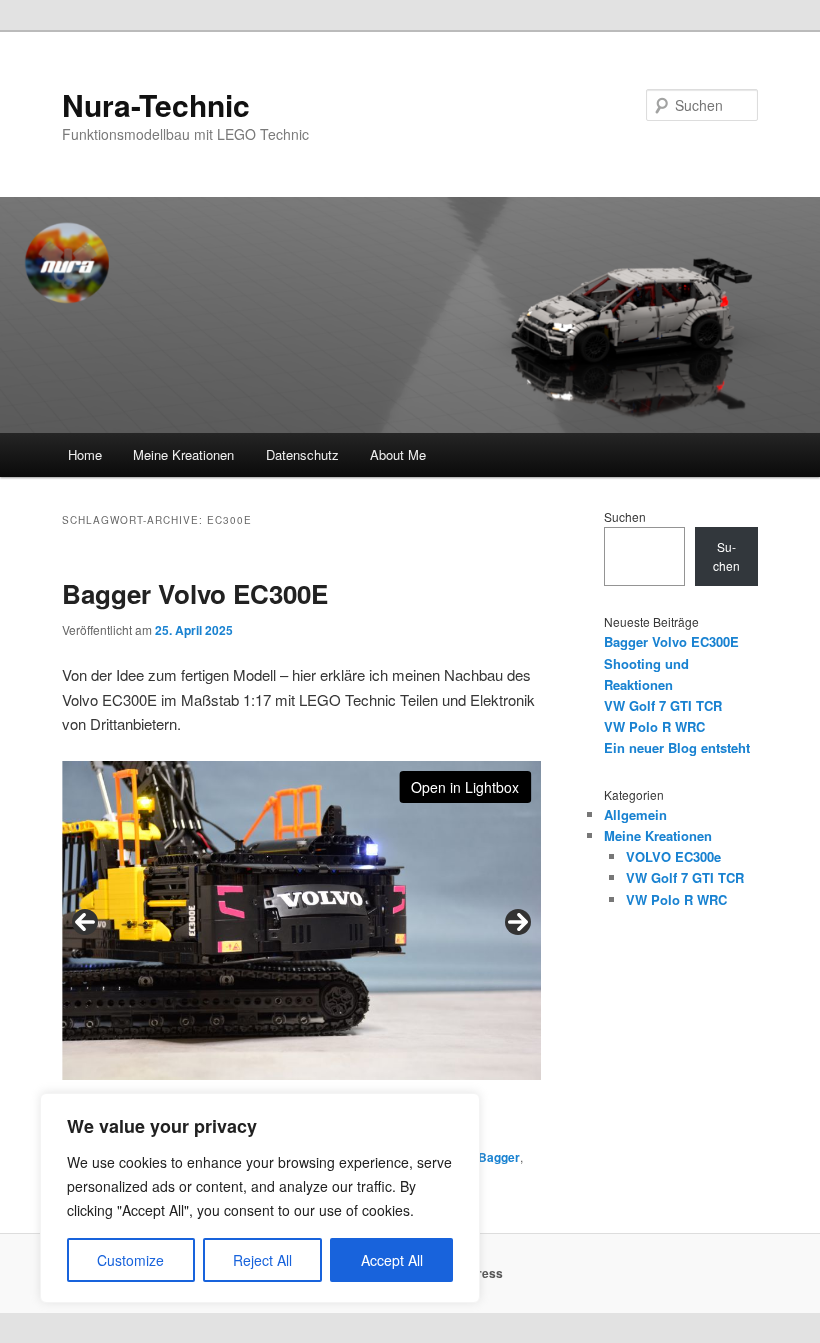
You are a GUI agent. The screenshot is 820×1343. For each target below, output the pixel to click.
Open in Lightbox (465, 787)
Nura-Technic (156, 104)
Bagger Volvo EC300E (195, 593)
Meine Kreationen (183, 454)
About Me (398, 454)
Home (85, 454)
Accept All (392, 1260)
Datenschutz (302, 454)
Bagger (499, 1157)
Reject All (262, 1260)
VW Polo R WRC (654, 726)
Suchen (625, 516)
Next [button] (518, 922)
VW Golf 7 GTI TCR (663, 705)
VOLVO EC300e (673, 856)
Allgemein (635, 814)
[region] (260, 1198)
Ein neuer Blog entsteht (677, 747)
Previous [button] (85, 922)
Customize (130, 1260)
